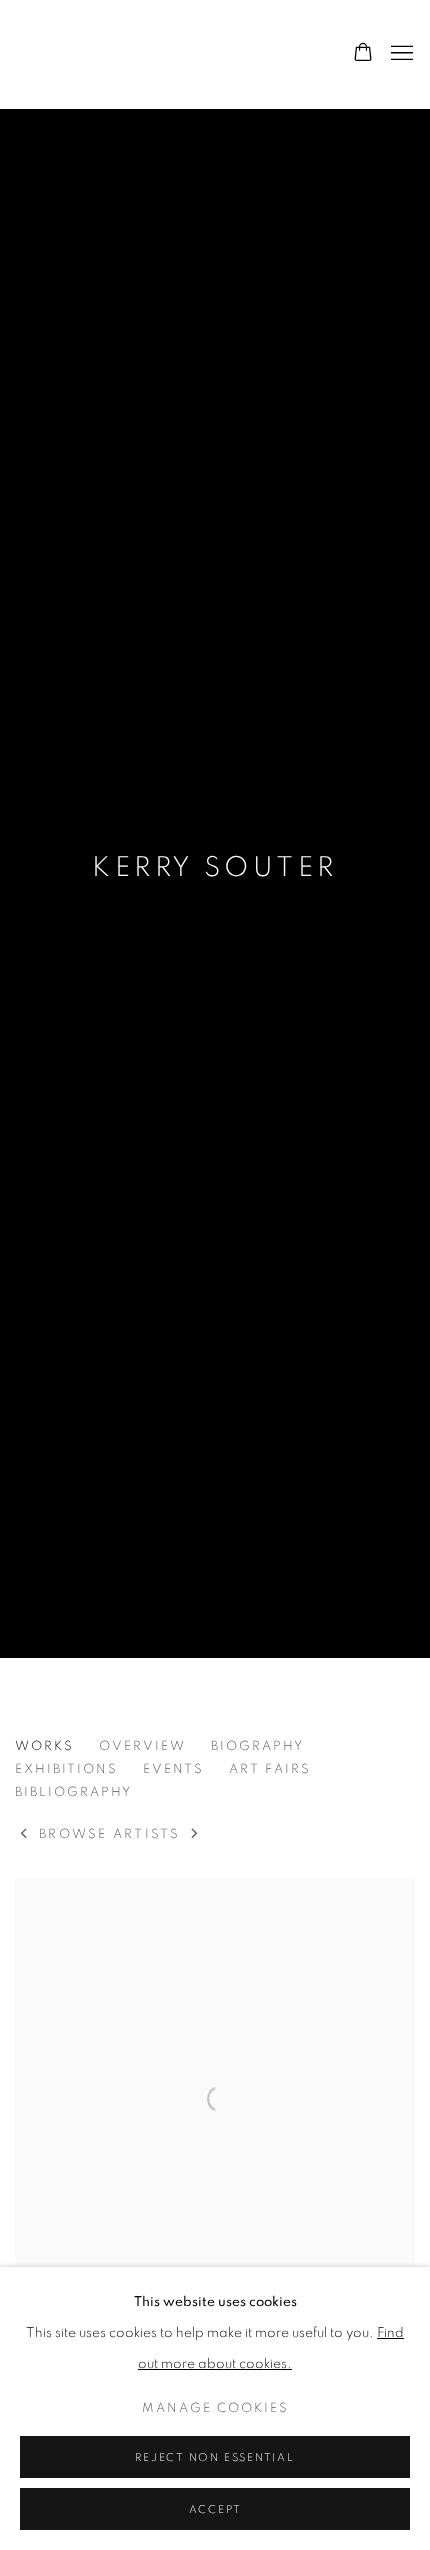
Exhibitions (66, 1769)
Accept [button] (215, 2509)
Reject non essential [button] (214, 2457)
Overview (142, 1746)
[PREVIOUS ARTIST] (24, 1835)
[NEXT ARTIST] (195, 1835)
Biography (257, 1746)
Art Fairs (270, 1769)
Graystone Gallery (115, 54)
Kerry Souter (215, 868)
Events (173, 1769)
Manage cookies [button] (215, 2408)
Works (44, 1746)
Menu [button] (400, 54)
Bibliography (73, 1792)
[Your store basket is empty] (363, 54)
